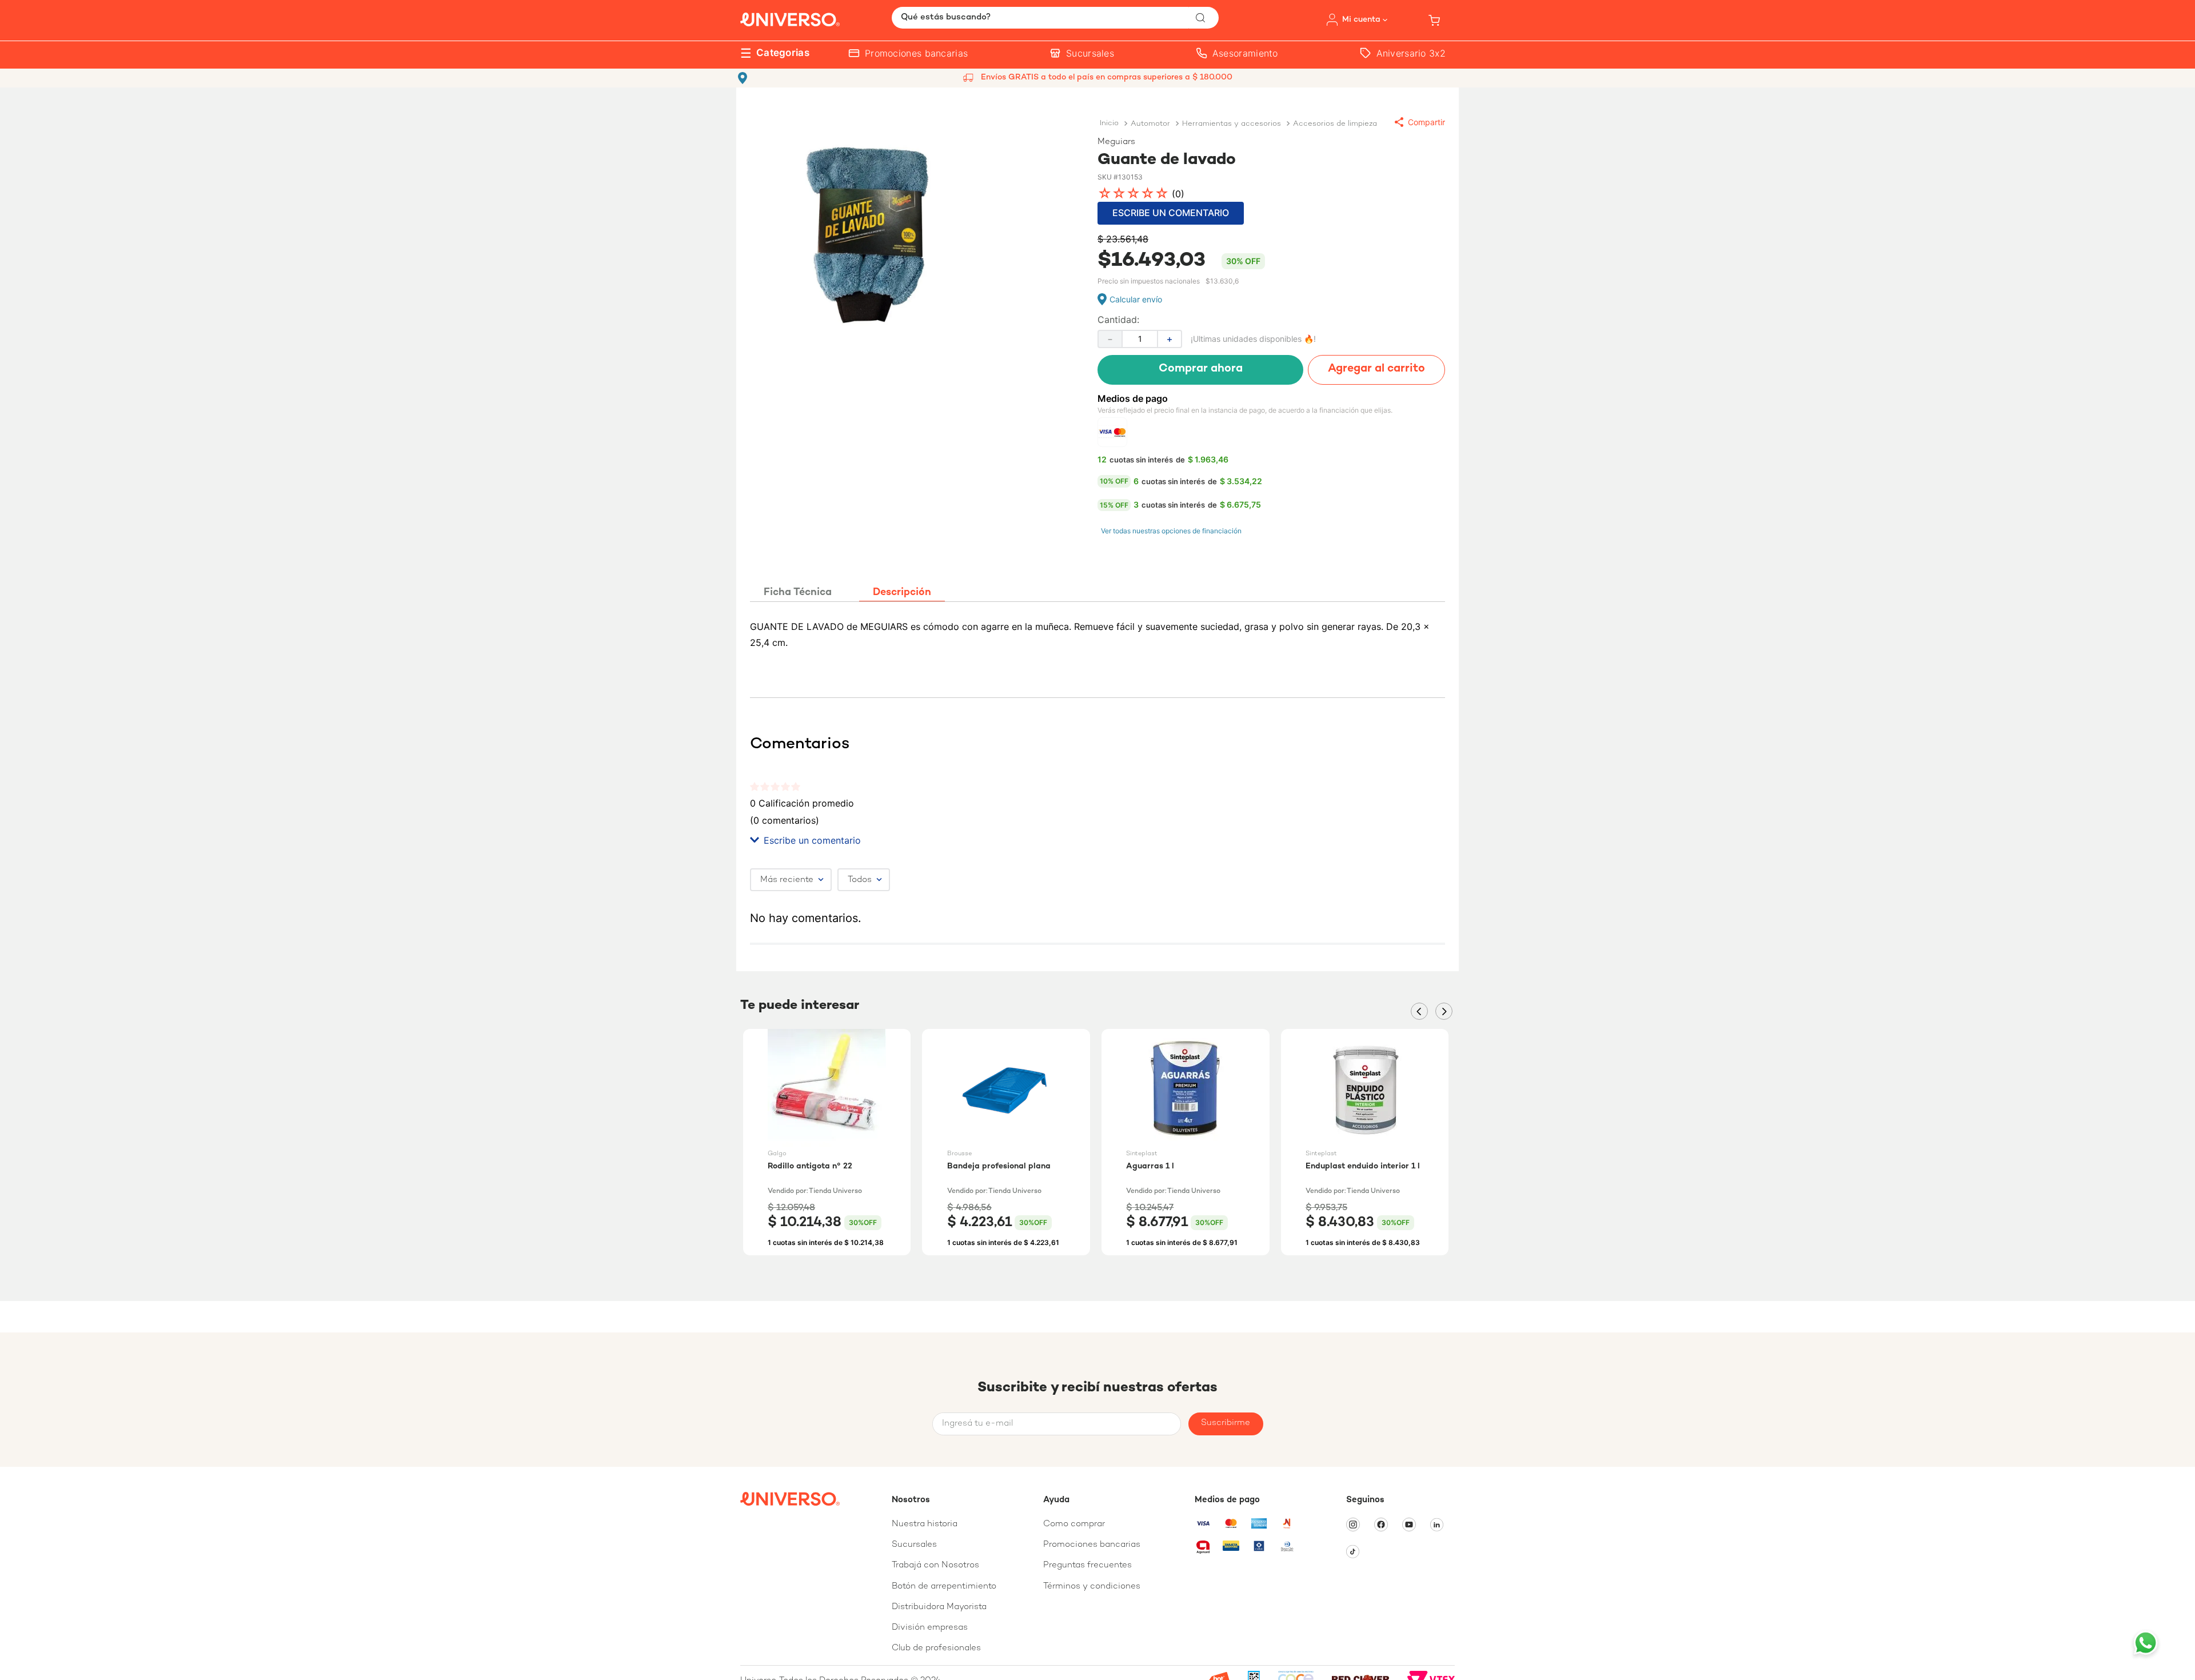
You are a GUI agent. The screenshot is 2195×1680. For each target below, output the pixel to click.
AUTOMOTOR (1150, 124)
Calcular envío (1136, 299)
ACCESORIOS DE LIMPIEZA (1335, 124)
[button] (1420, 122)
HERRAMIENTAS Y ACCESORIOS (1232, 124)
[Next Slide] (1444, 1011)
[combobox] (1055, 18)
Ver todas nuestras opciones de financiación (1171, 531)
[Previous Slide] (1419, 1011)
